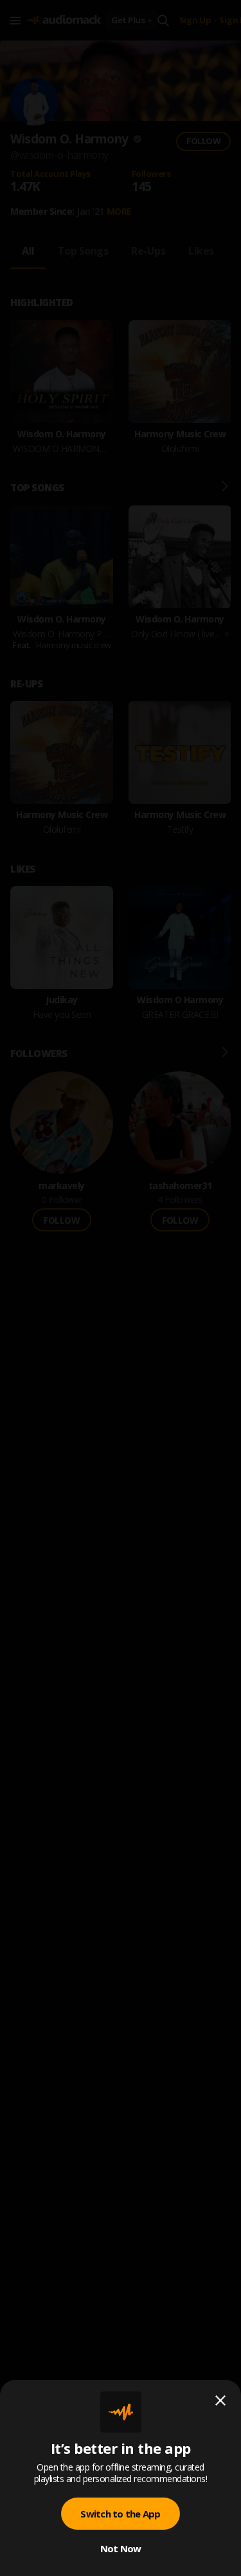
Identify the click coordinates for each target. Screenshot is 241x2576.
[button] (121, 1288)
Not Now (121, 2548)
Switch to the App (120, 2514)
